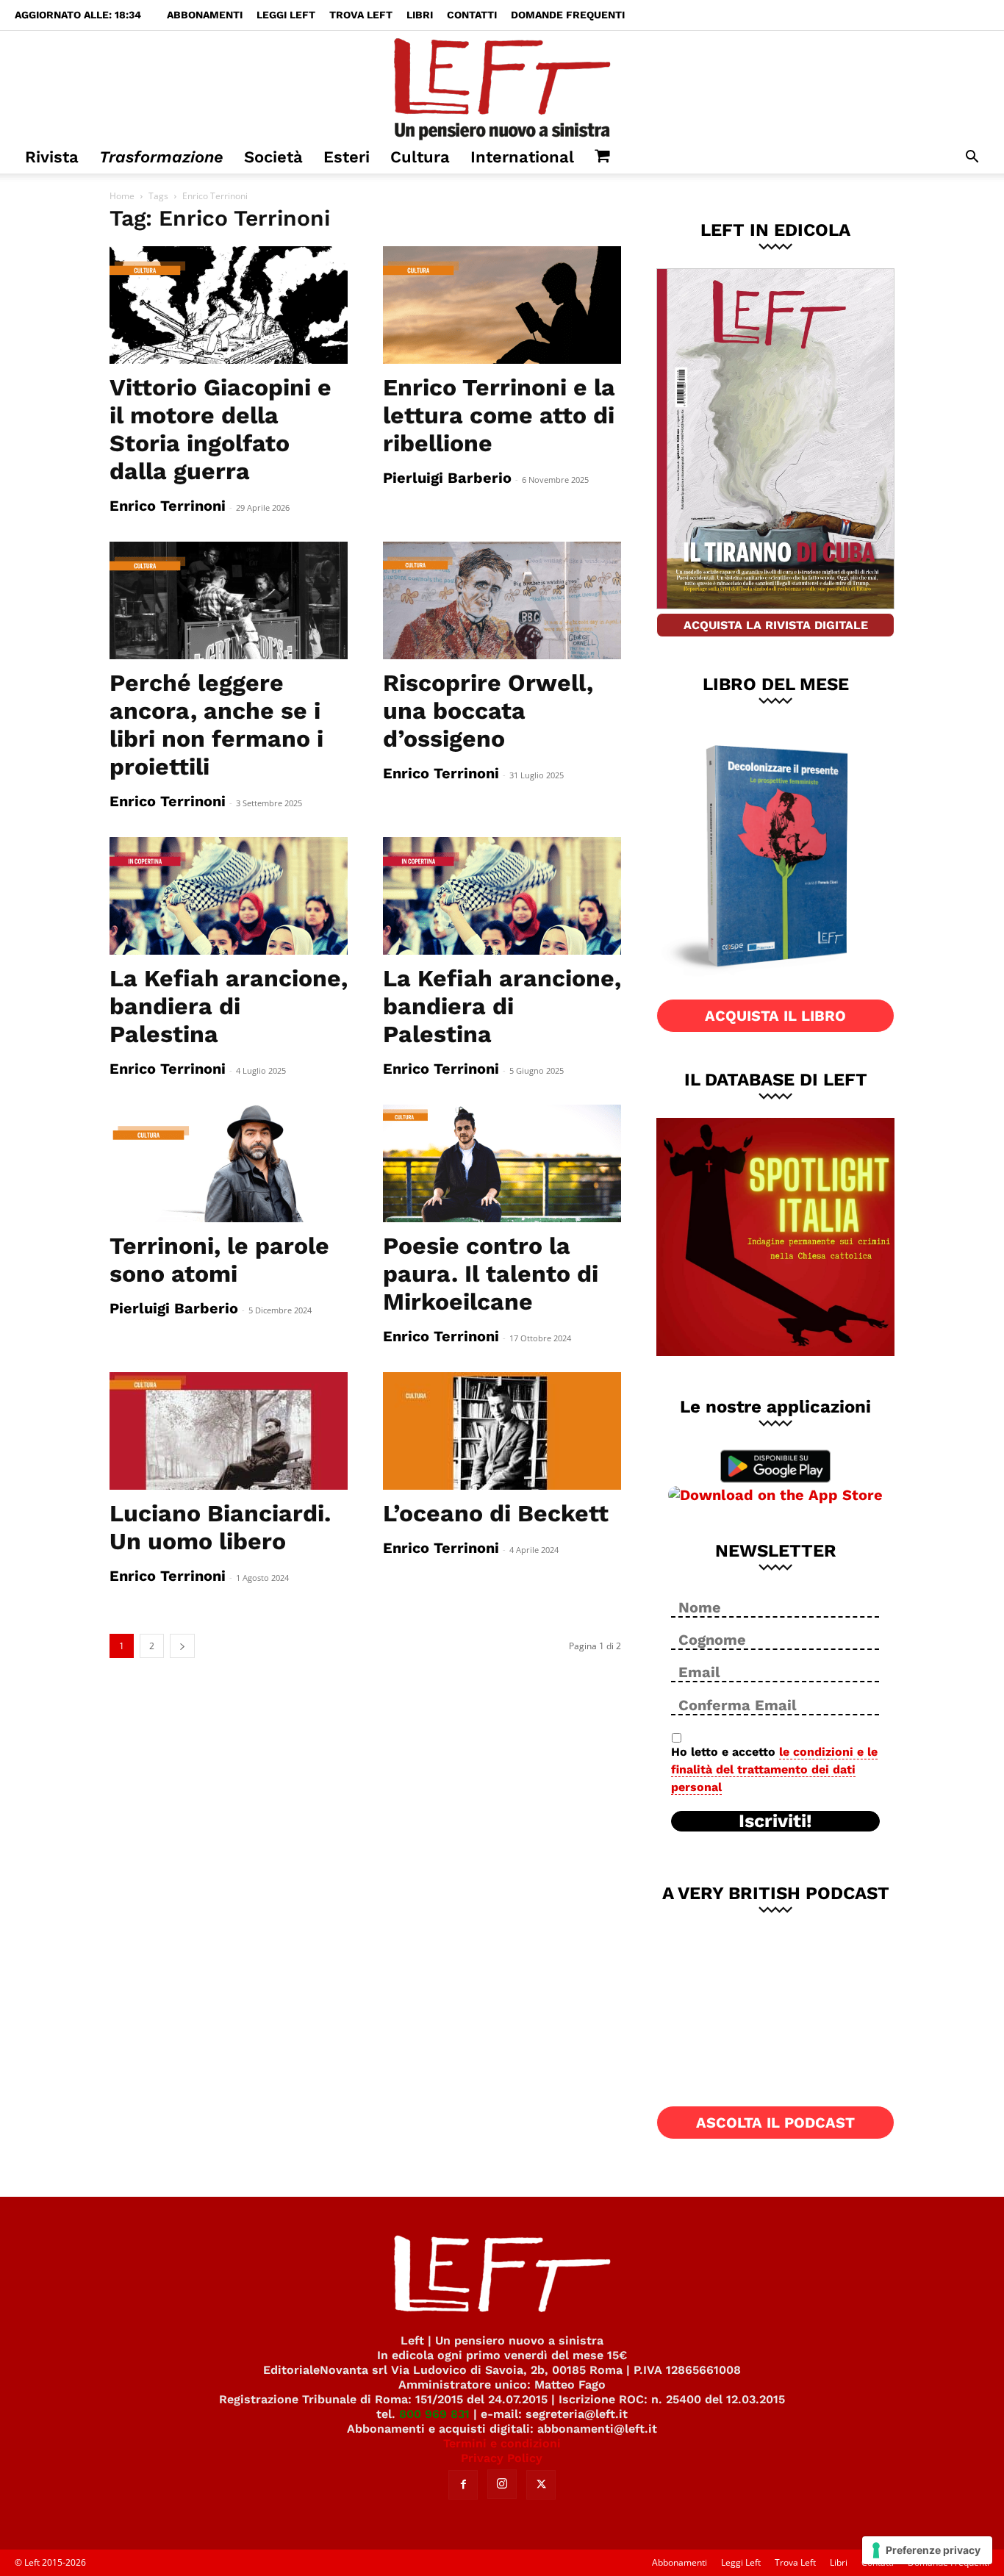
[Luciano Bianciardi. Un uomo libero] (229, 1431)
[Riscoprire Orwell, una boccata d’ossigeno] (502, 600)
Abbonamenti (205, 15)
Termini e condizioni (502, 2443)
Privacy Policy (502, 2458)
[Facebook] (463, 2485)
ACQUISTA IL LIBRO (775, 1016)
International (522, 157)
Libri (420, 15)
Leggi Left (286, 15)
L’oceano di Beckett (496, 1513)
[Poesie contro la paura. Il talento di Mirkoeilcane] (502, 1163)
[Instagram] (502, 2484)
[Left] (502, 86)
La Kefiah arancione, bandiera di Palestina (229, 1006)
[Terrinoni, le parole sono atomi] (229, 1163)
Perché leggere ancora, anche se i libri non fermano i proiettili (216, 725)
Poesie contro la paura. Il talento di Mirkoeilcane (491, 1274)
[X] (541, 2485)
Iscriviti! (775, 1821)
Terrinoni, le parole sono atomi (219, 1260)
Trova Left (361, 15)
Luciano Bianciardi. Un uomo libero (220, 1527)
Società (273, 157)
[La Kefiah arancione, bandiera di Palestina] (229, 896)
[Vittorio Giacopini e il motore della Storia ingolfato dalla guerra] (229, 305)
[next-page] (182, 1646)
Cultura (420, 157)
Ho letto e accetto (774, 1769)
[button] (972, 158)
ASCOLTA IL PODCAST (775, 2123)
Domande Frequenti (568, 15)
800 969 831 (434, 2414)
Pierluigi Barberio (447, 478)
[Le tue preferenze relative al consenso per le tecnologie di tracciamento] (927, 2550)
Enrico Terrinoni (168, 506)
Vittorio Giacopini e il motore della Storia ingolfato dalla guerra (220, 429)
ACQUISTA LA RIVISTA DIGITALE (776, 625)
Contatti (472, 15)
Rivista (52, 157)
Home (122, 196)
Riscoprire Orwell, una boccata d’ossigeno (488, 711)
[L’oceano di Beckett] (502, 1431)
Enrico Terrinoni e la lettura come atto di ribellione (499, 415)
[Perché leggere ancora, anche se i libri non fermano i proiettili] (229, 600)
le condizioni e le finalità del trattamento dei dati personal (774, 1769)
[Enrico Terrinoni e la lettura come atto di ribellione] (502, 305)
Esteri (347, 157)
